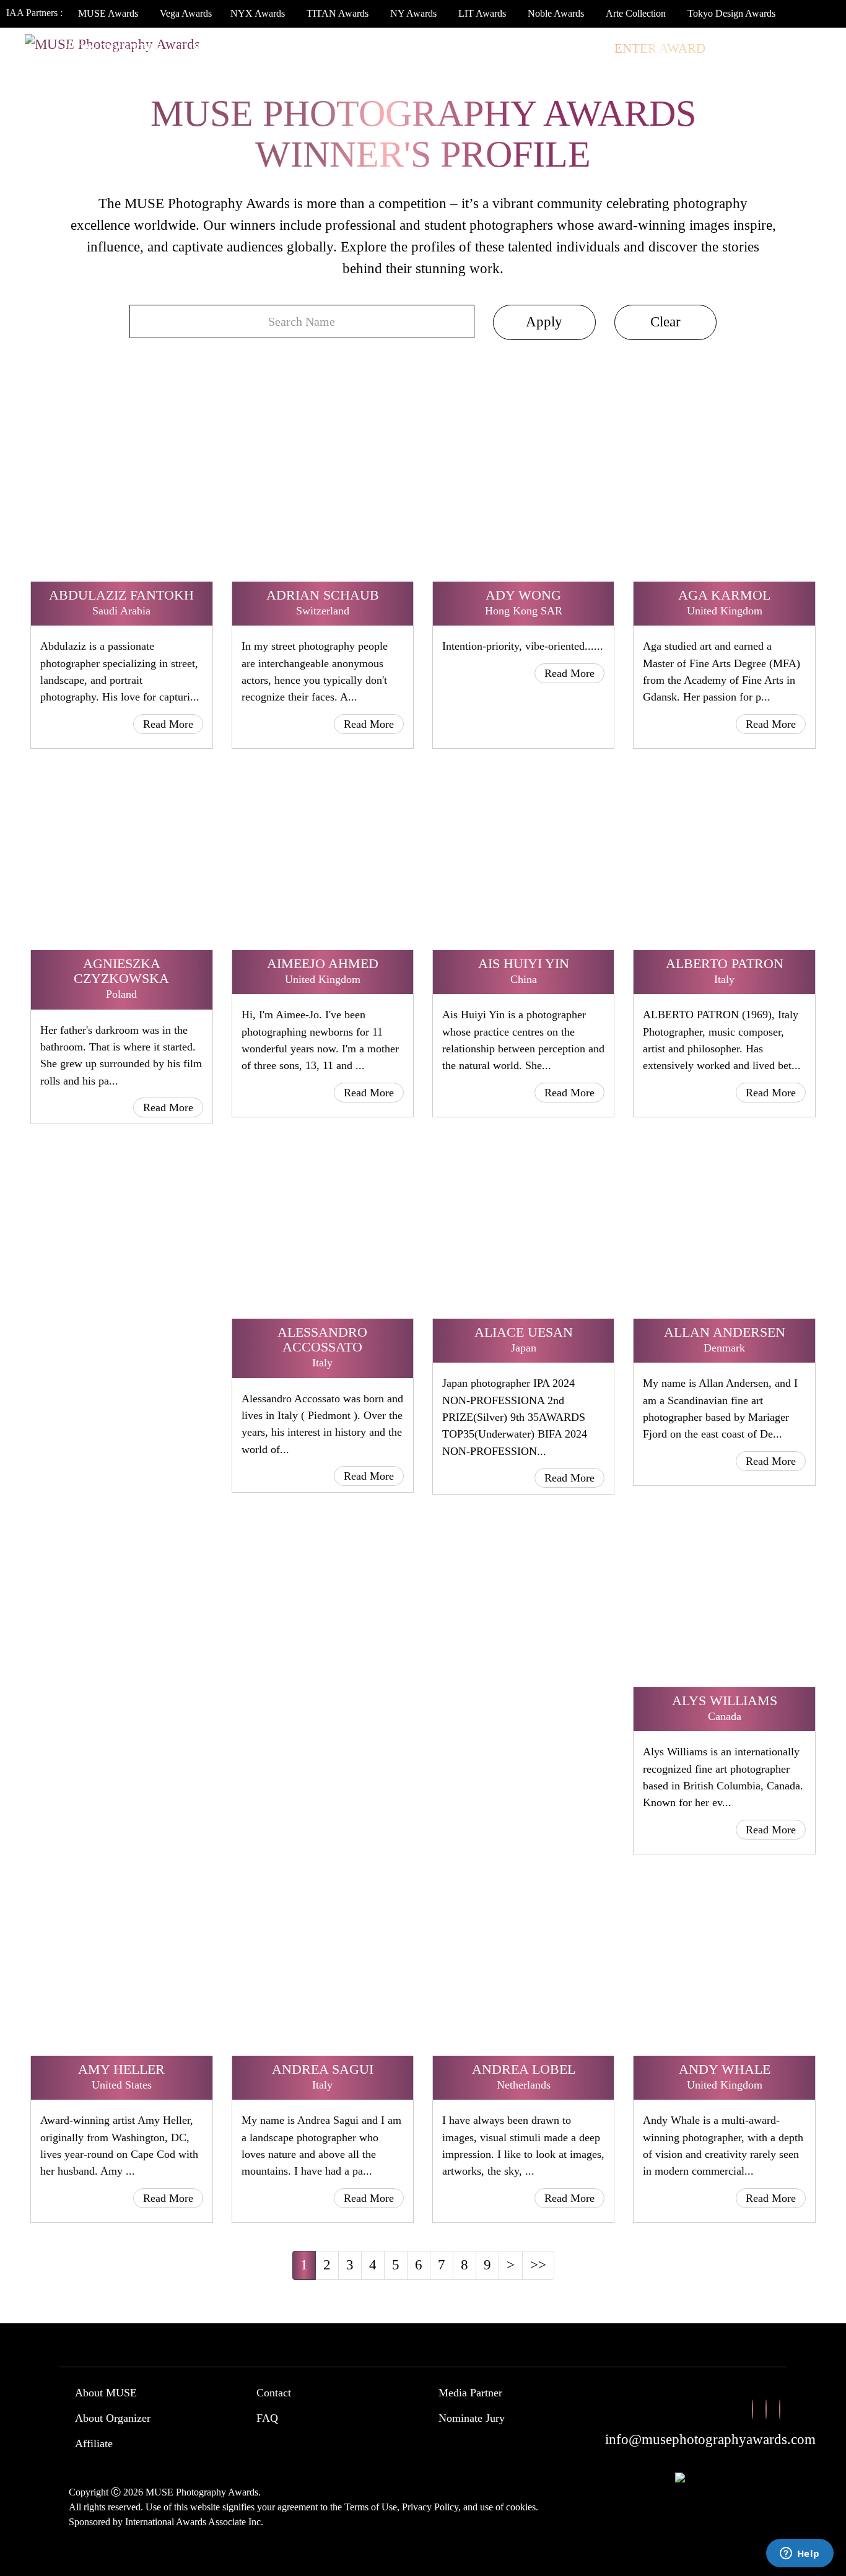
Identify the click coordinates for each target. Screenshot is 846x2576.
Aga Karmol (724, 595)
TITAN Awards (338, 13)
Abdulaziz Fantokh (121, 595)
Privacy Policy (430, 2507)
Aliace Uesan (524, 1332)
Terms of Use (371, 2507)
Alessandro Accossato (322, 1339)
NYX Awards (258, 13)
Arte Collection (636, 13)
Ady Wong (523, 595)
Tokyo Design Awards (731, 13)
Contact (274, 2393)
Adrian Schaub (323, 595)
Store (579, 48)
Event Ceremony (365, 48)
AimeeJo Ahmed (323, 963)
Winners (261, 48)
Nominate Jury (472, 2418)
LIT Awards (482, 13)
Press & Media (488, 48)
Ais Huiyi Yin (524, 963)
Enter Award (660, 48)
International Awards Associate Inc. (194, 2522)
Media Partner (470, 2393)
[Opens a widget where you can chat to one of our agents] (800, 2554)
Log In (742, 48)
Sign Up (804, 48)
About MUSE (106, 2393)
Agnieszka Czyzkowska (121, 971)
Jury (194, 48)
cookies (521, 2507)
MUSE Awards (108, 13)
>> (538, 2265)
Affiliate (94, 2443)
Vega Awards (186, 13)
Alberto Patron (725, 963)
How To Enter (115, 48)
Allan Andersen (725, 1332)
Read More (168, 724)
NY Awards (413, 13)
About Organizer (113, 2418)
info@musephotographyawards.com (710, 2439)
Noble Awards (556, 13)
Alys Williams (725, 1701)
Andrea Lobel (524, 2069)
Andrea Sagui (323, 2069)
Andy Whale (725, 2069)
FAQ (267, 2418)
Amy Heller (121, 2069)
